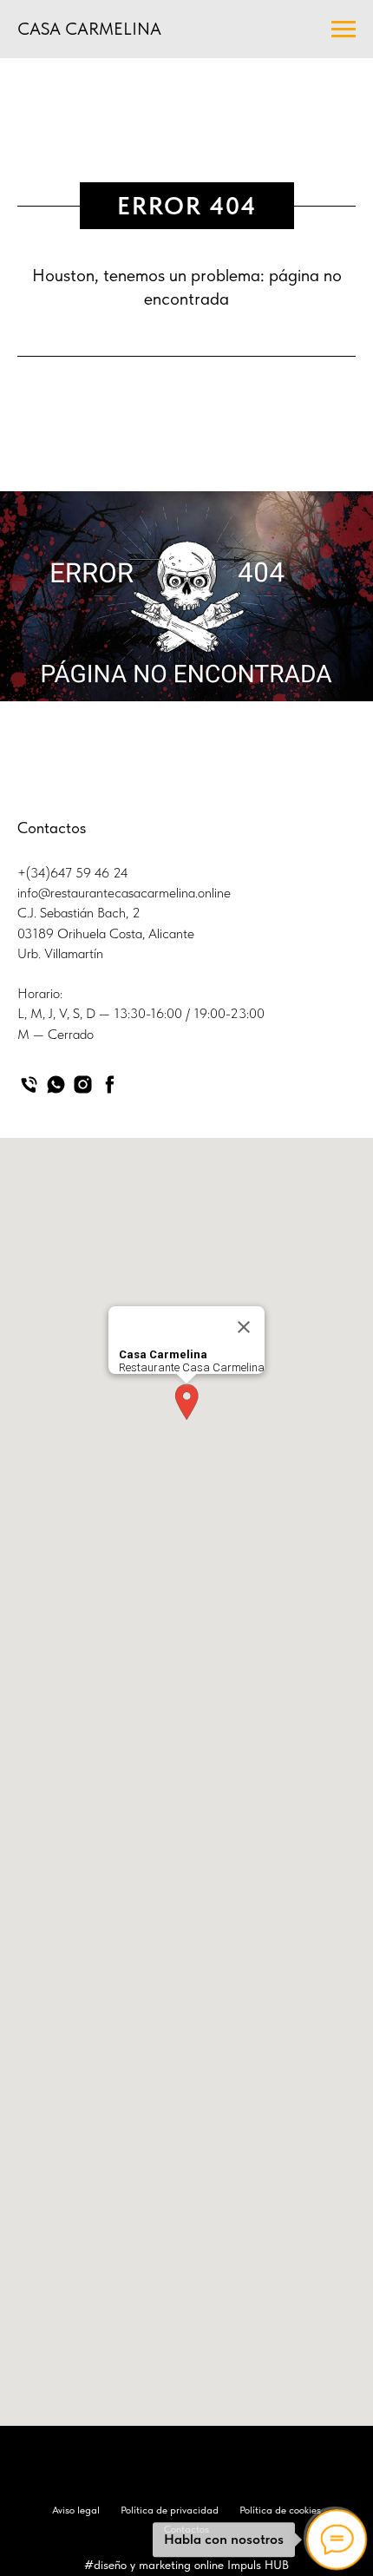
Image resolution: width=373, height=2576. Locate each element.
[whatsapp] (56, 1084)
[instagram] (83, 1084)
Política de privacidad (170, 2510)
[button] (186, 1402)
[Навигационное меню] (344, 30)
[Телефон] (29, 1084)
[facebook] (110, 1084)
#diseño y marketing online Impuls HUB (186, 2565)
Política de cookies (280, 2510)
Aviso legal (76, 2510)
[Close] (244, 1327)
